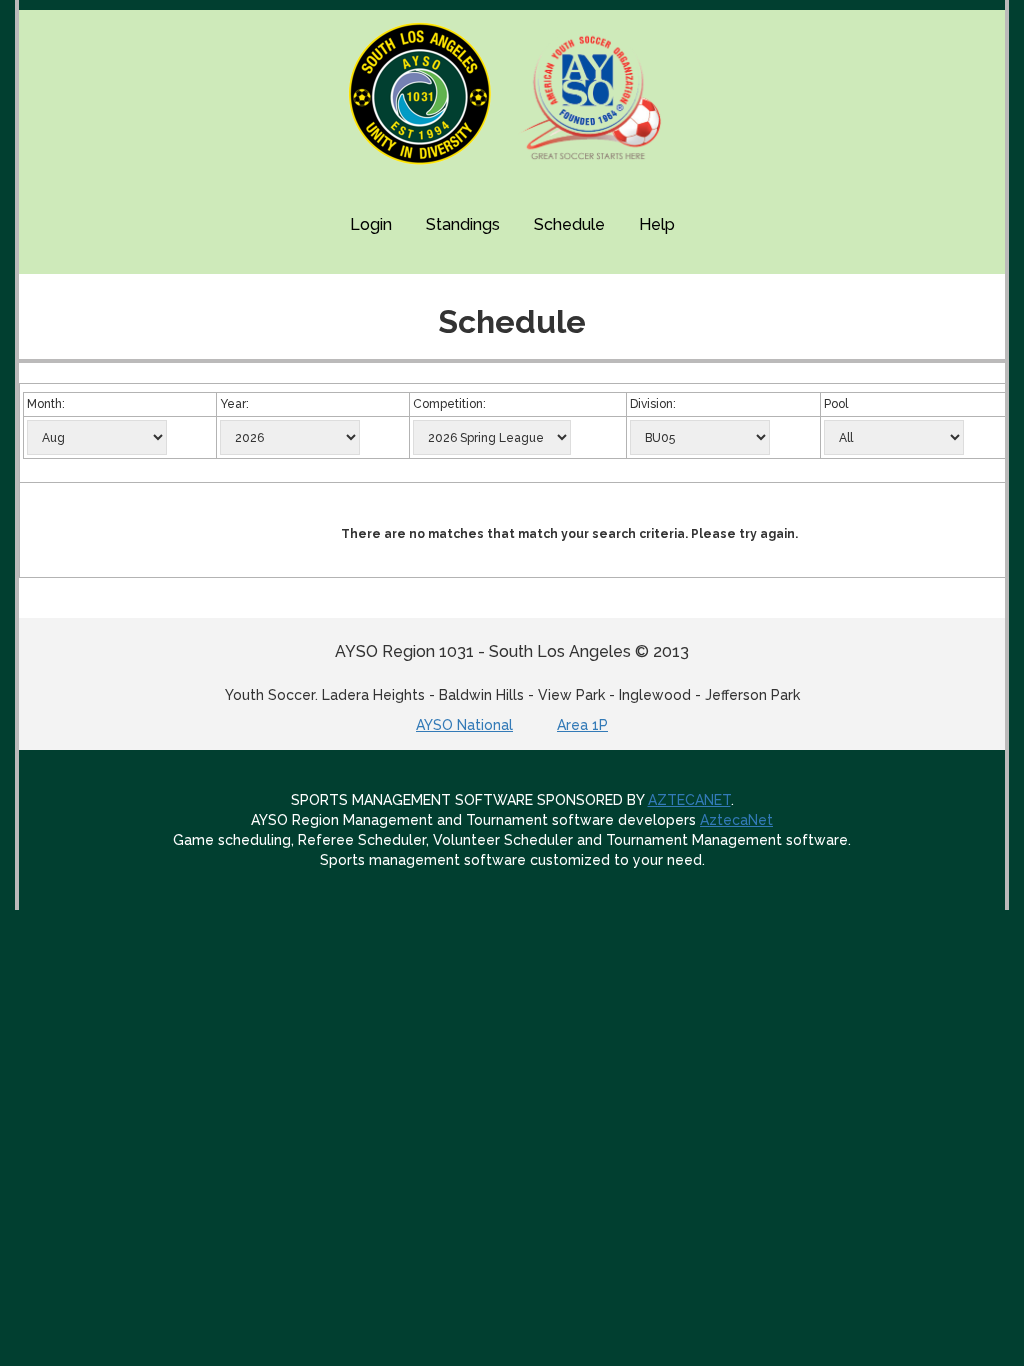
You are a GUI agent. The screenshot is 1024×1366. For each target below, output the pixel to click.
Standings (463, 224)
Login (371, 224)
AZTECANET (689, 800)
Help (657, 224)
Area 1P (582, 725)
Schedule (569, 224)
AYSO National (464, 725)
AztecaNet (736, 820)
